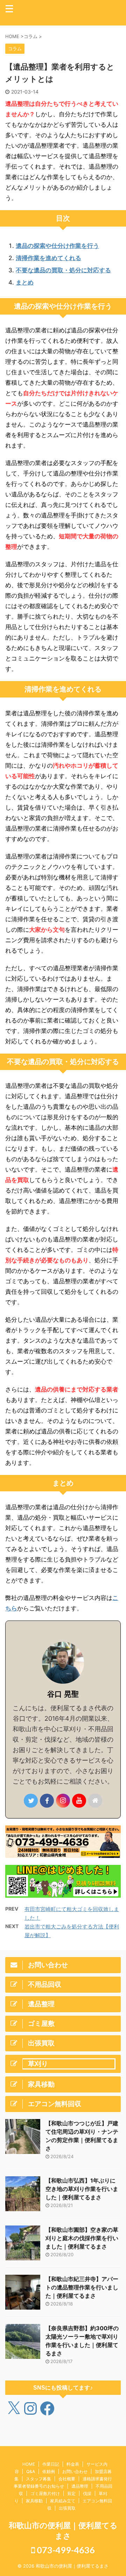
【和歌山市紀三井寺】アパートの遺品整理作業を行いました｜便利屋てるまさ (82, 2287)
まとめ (25, 282)
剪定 (71, 2493)
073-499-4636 (65, 2550)
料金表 (73, 2464)
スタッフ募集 (38, 2479)
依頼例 (49, 2471)
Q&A (31, 2471)
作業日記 (51, 2464)
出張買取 (67, 2508)
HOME (29, 2464)
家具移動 (34, 2501)
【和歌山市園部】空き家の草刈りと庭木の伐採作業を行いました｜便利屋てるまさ (82, 2238)
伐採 (87, 2493)
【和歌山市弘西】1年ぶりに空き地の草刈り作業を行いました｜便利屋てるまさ (82, 2189)
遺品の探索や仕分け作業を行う (57, 246)
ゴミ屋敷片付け (45, 2493)
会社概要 (67, 2479)
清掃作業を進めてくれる (48, 258)
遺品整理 (80, 2486)
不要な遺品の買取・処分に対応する (63, 270)
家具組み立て (63, 2501)
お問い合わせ (75, 2471)
